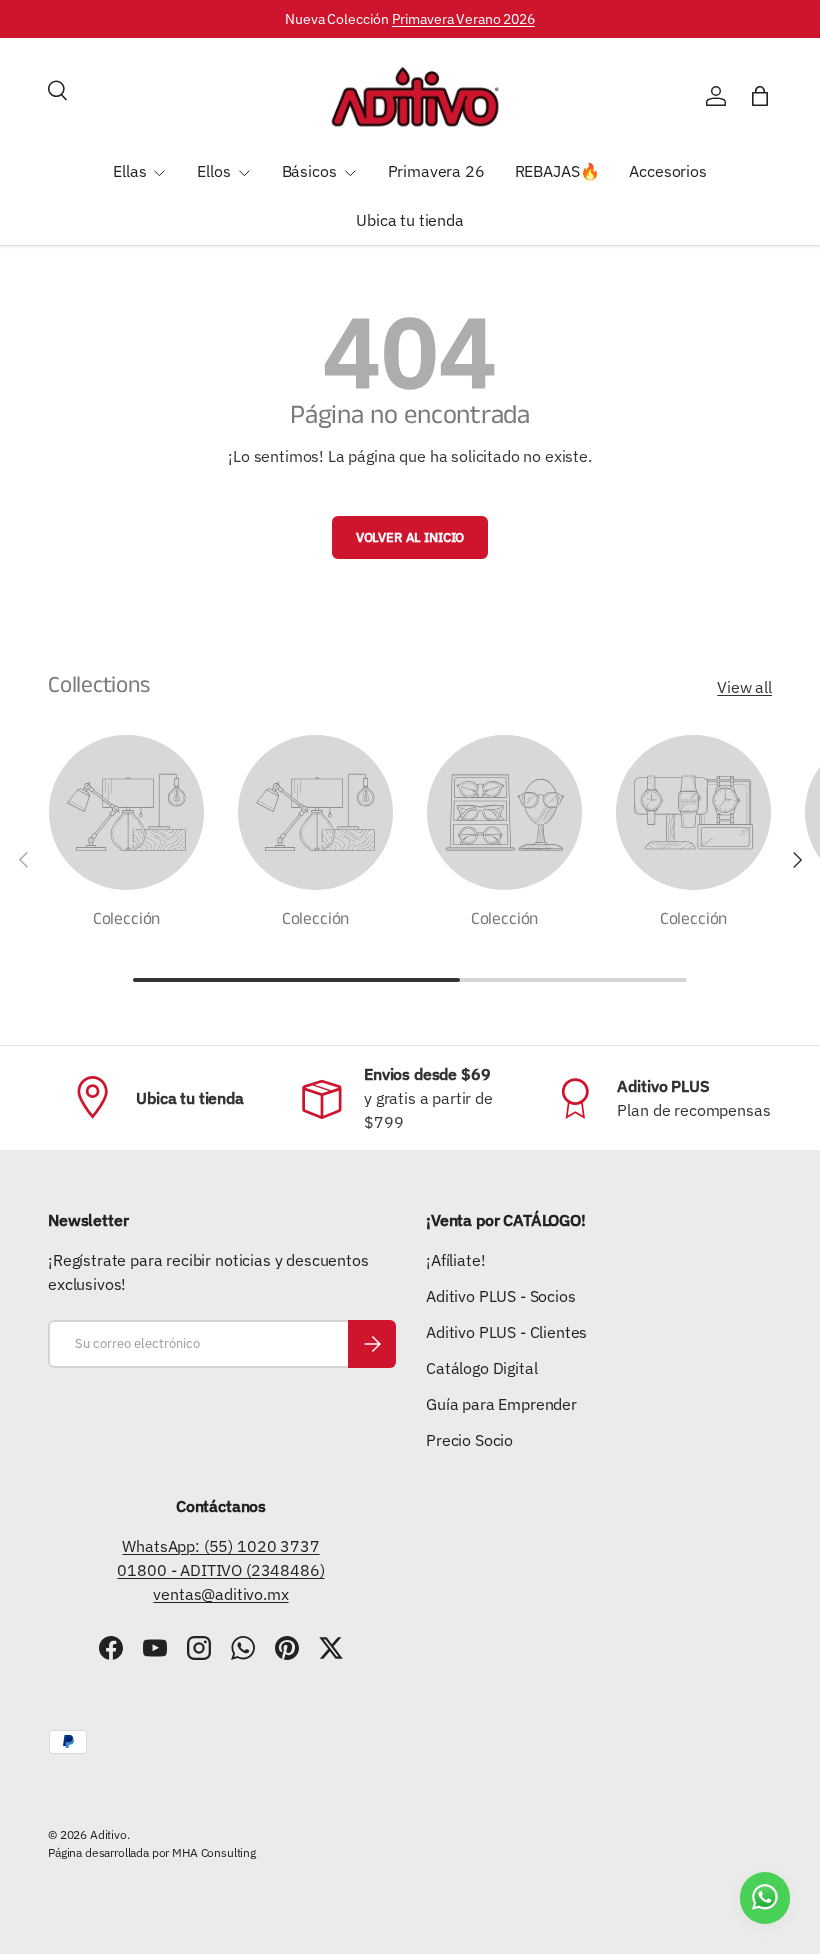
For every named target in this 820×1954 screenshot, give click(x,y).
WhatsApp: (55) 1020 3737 (220, 1546)
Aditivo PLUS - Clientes (506, 1332)
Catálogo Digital (481, 1368)
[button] (760, 96)
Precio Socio (469, 1440)
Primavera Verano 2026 (463, 18)
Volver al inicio (410, 537)
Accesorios (667, 171)
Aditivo (108, 1834)
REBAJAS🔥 (557, 171)
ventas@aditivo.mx (220, 1594)
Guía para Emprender (501, 1404)
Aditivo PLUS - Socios (501, 1296)
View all (744, 687)
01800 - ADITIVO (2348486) (220, 1570)
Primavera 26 (436, 171)
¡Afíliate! (455, 1260)
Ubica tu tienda (410, 220)
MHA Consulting (214, 1852)
